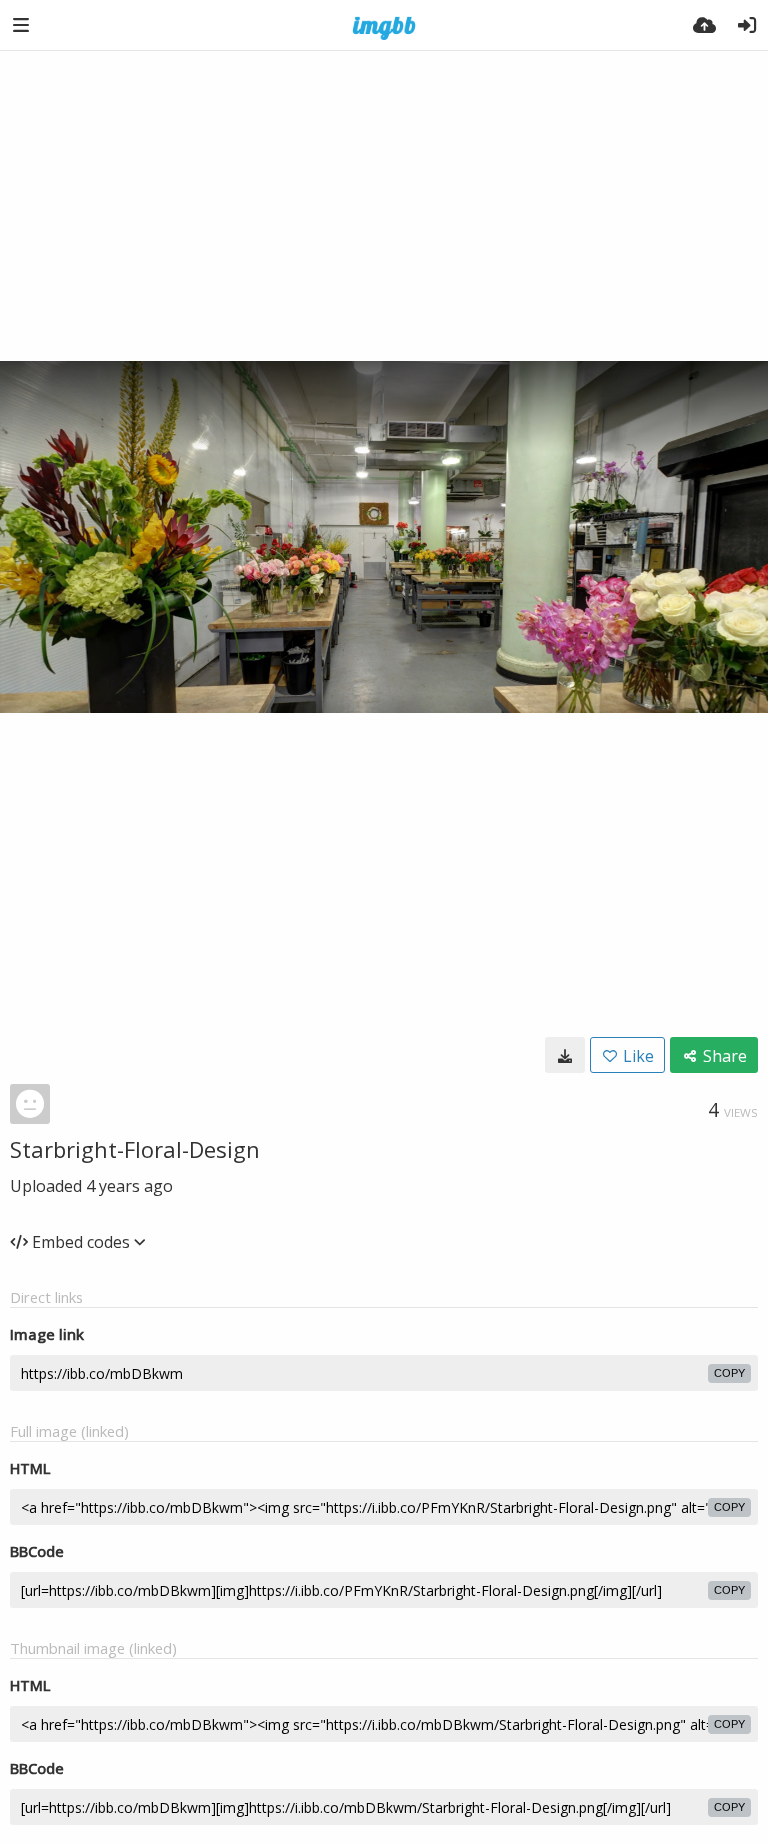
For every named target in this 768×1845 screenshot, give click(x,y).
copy (729, 1373)
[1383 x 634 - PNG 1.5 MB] (565, 1055)
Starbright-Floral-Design (135, 1149)
